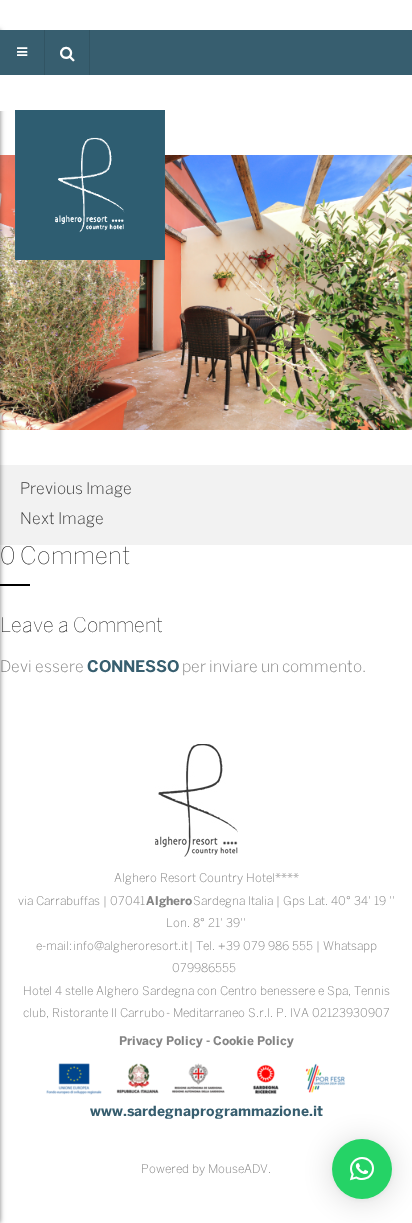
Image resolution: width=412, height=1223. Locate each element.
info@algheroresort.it (130, 946)
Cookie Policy (253, 1041)
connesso (133, 667)
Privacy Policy (161, 1041)
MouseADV (238, 1169)
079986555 (204, 968)
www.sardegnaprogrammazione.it (206, 1112)
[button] (67, 52)
